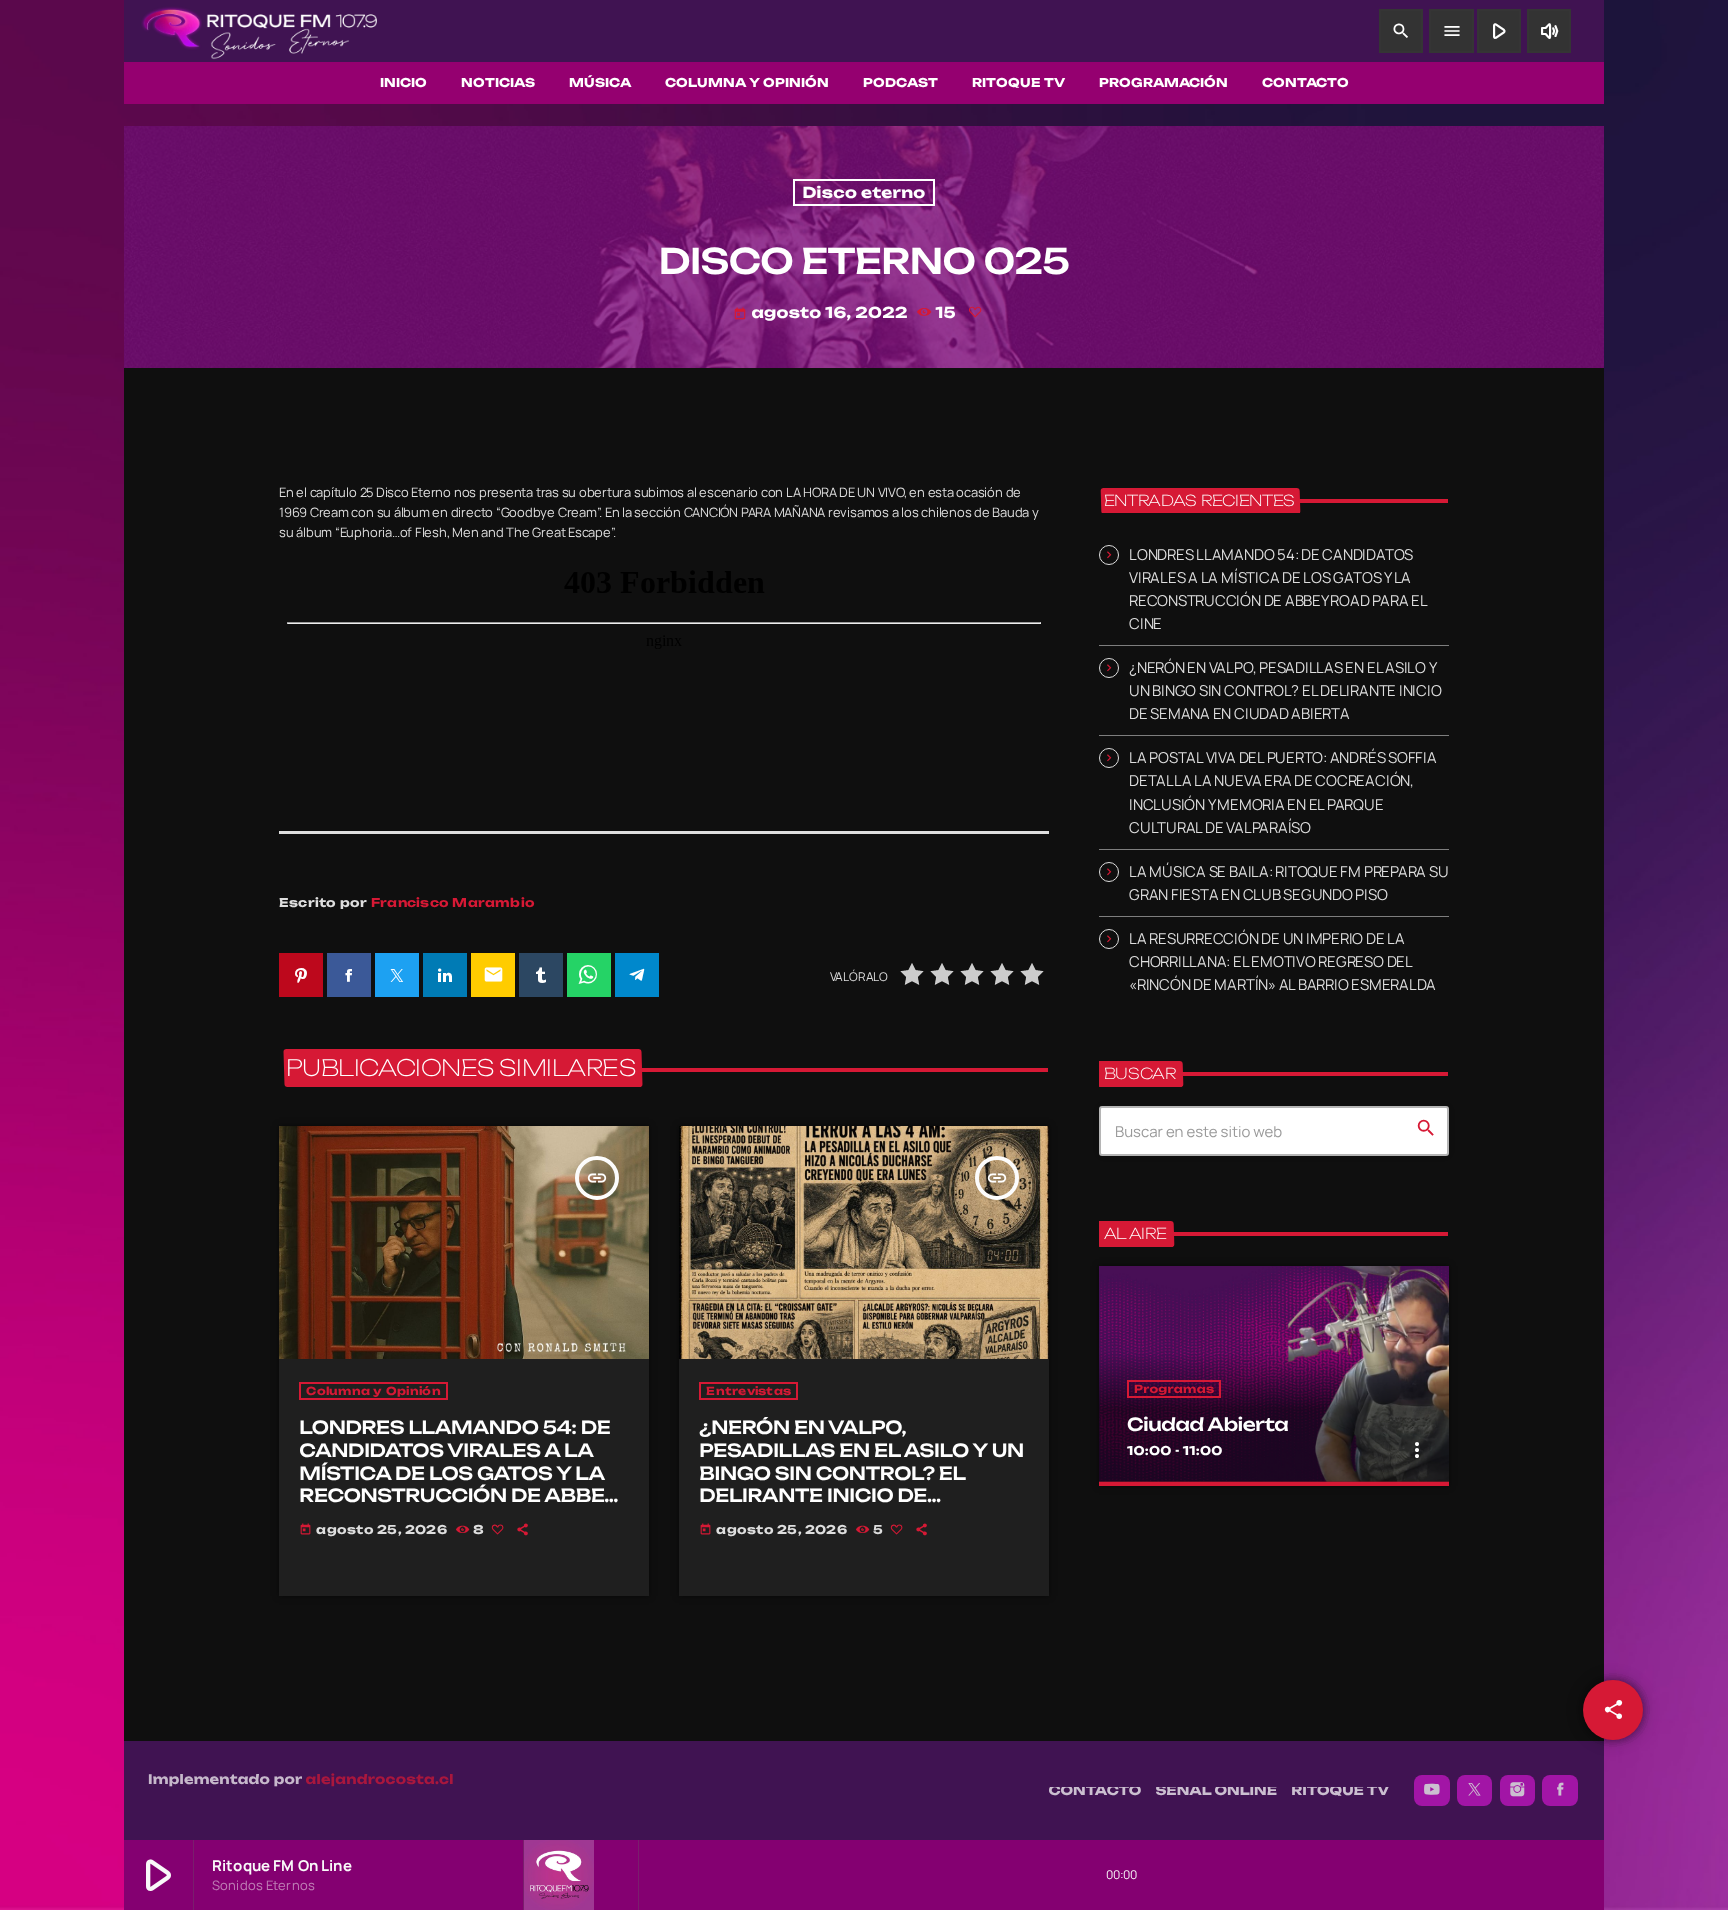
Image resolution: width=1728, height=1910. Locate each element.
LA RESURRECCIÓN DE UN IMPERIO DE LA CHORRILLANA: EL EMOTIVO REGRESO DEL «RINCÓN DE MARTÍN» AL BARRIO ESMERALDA (1282, 961)
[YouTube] (1432, 1791)
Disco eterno (863, 192)
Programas (1174, 1389)
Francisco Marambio (453, 902)
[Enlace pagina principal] (260, 31)
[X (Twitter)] (1475, 1791)
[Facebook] (1560, 1791)
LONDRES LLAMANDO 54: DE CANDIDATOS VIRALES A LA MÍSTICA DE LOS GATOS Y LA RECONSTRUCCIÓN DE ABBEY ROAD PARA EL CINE (459, 1473)
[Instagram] (1518, 1791)
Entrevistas (748, 1391)
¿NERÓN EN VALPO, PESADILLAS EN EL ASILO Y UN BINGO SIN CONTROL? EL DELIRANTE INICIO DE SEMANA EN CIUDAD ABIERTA (861, 1473)
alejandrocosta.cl (380, 1780)
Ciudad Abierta (1207, 1425)
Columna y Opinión (373, 1391)
